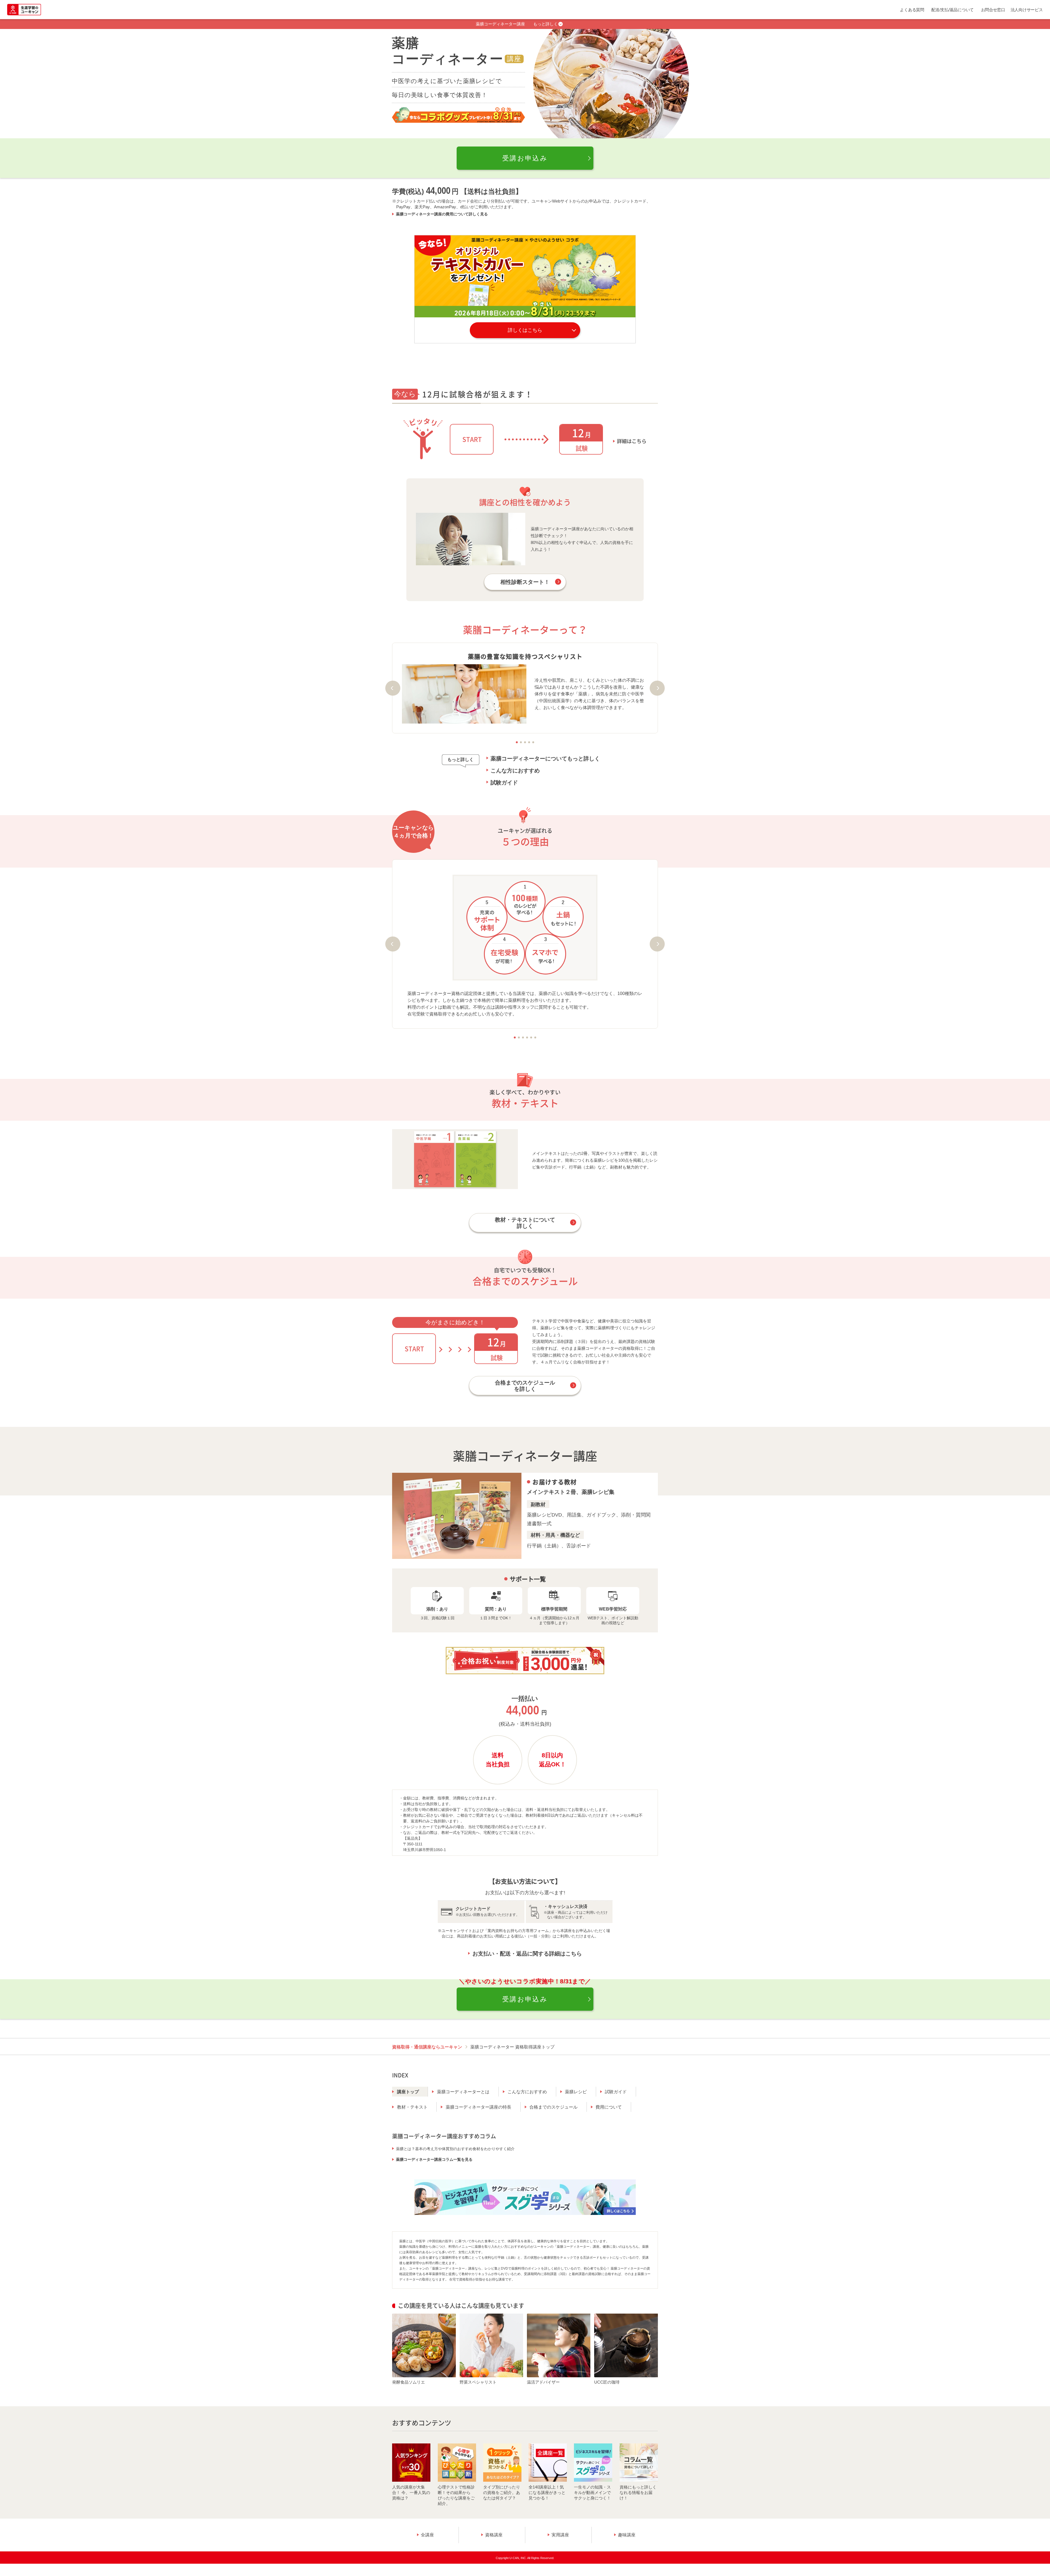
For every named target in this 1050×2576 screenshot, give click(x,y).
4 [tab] (529, 742)
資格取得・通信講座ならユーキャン (427, 2047)
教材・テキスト (412, 2107)
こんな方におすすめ (515, 771)
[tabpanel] (525, 688)
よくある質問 (912, 10)
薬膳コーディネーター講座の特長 (479, 2107)
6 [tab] (535, 1037)
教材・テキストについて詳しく (525, 1223)
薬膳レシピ (576, 2092)
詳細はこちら (632, 441)
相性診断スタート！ (525, 582)
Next (657, 688)
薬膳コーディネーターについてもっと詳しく (545, 759)
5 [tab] (533, 742)
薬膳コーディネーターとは (463, 2092)
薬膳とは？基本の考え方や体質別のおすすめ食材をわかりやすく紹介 (455, 2149)
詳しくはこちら (525, 330)
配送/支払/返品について (953, 10)
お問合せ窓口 (993, 10)
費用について (609, 2107)
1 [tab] (517, 742)
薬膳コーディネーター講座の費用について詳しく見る (442, 214)
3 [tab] (525, 742)
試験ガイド (504, 783)
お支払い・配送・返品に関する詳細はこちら (527, 1954)
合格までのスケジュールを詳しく (525, 1386)
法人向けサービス (1027, 10)
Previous (393, 688)
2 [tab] (521, 742)
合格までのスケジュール (553, 2107)
